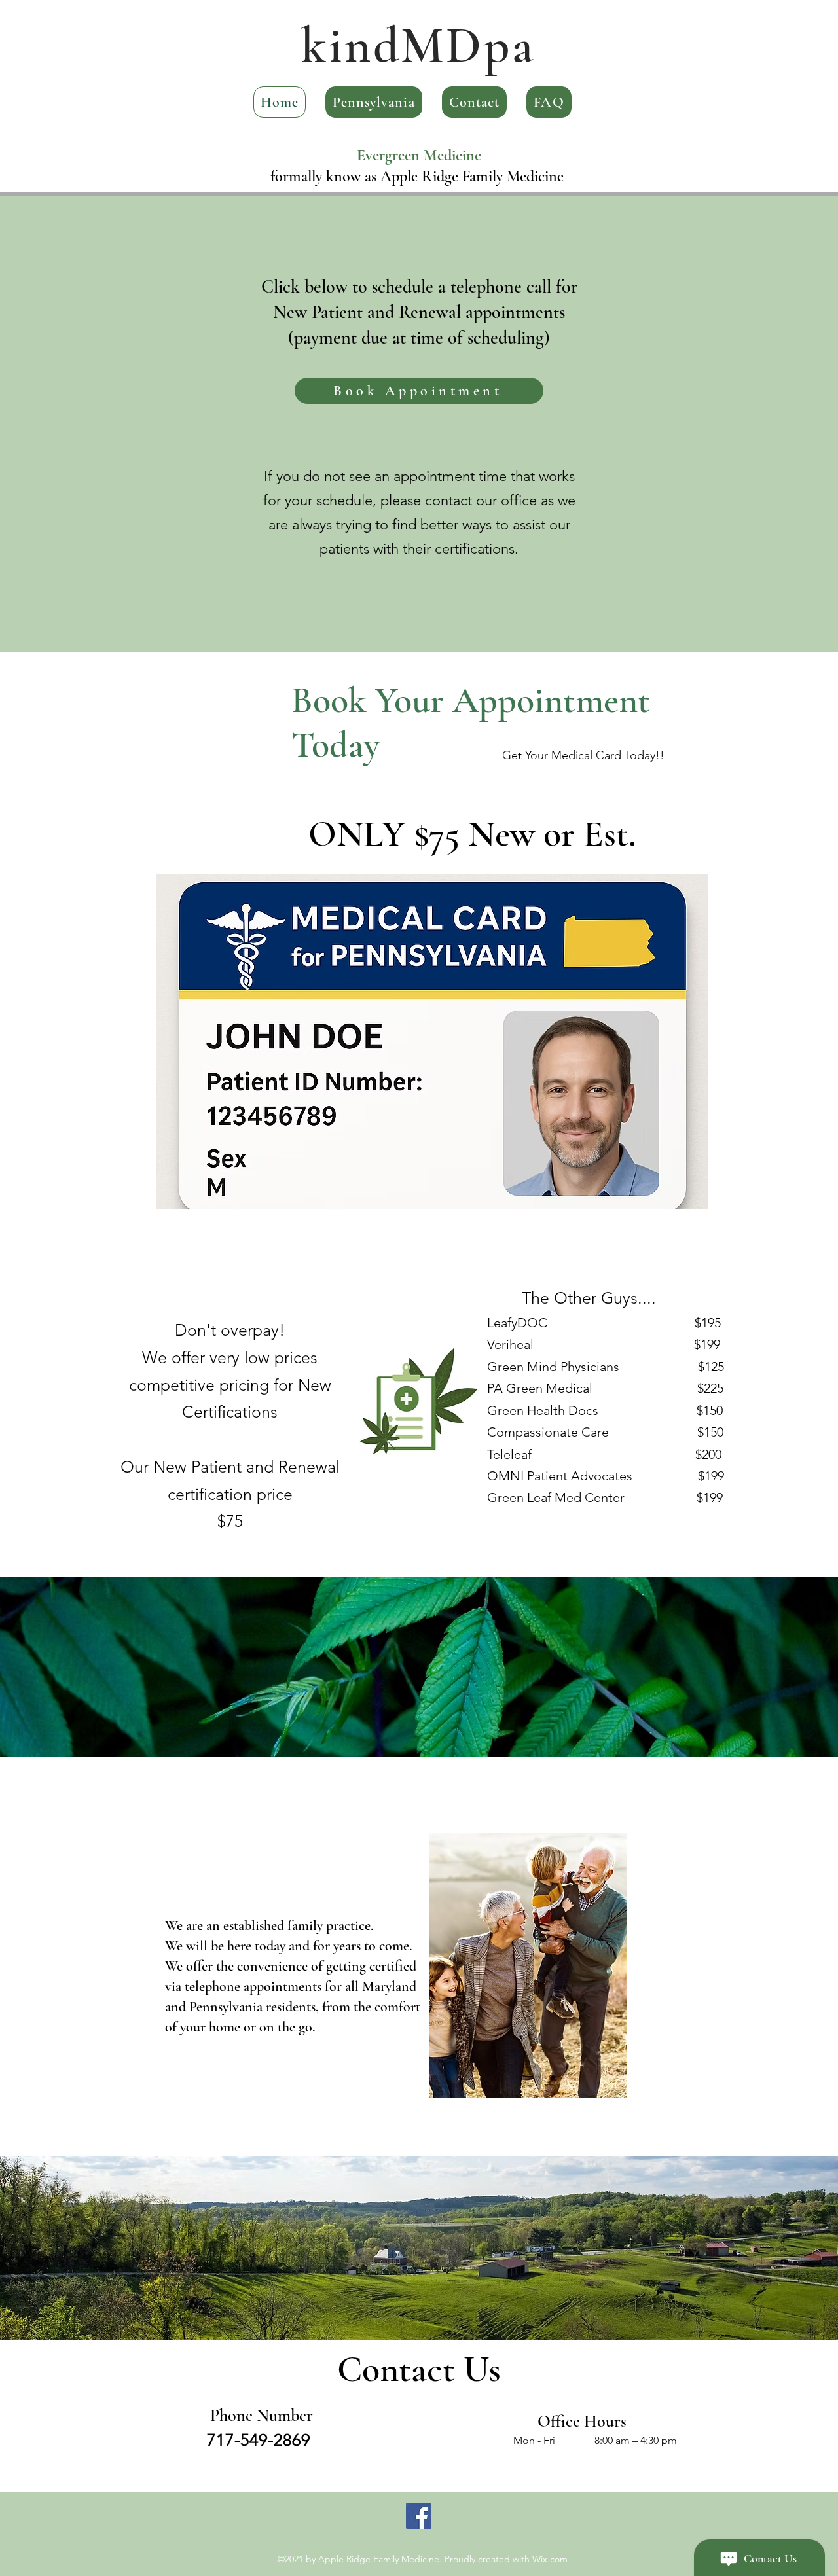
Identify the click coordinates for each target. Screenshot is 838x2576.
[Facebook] (419, 2516)
